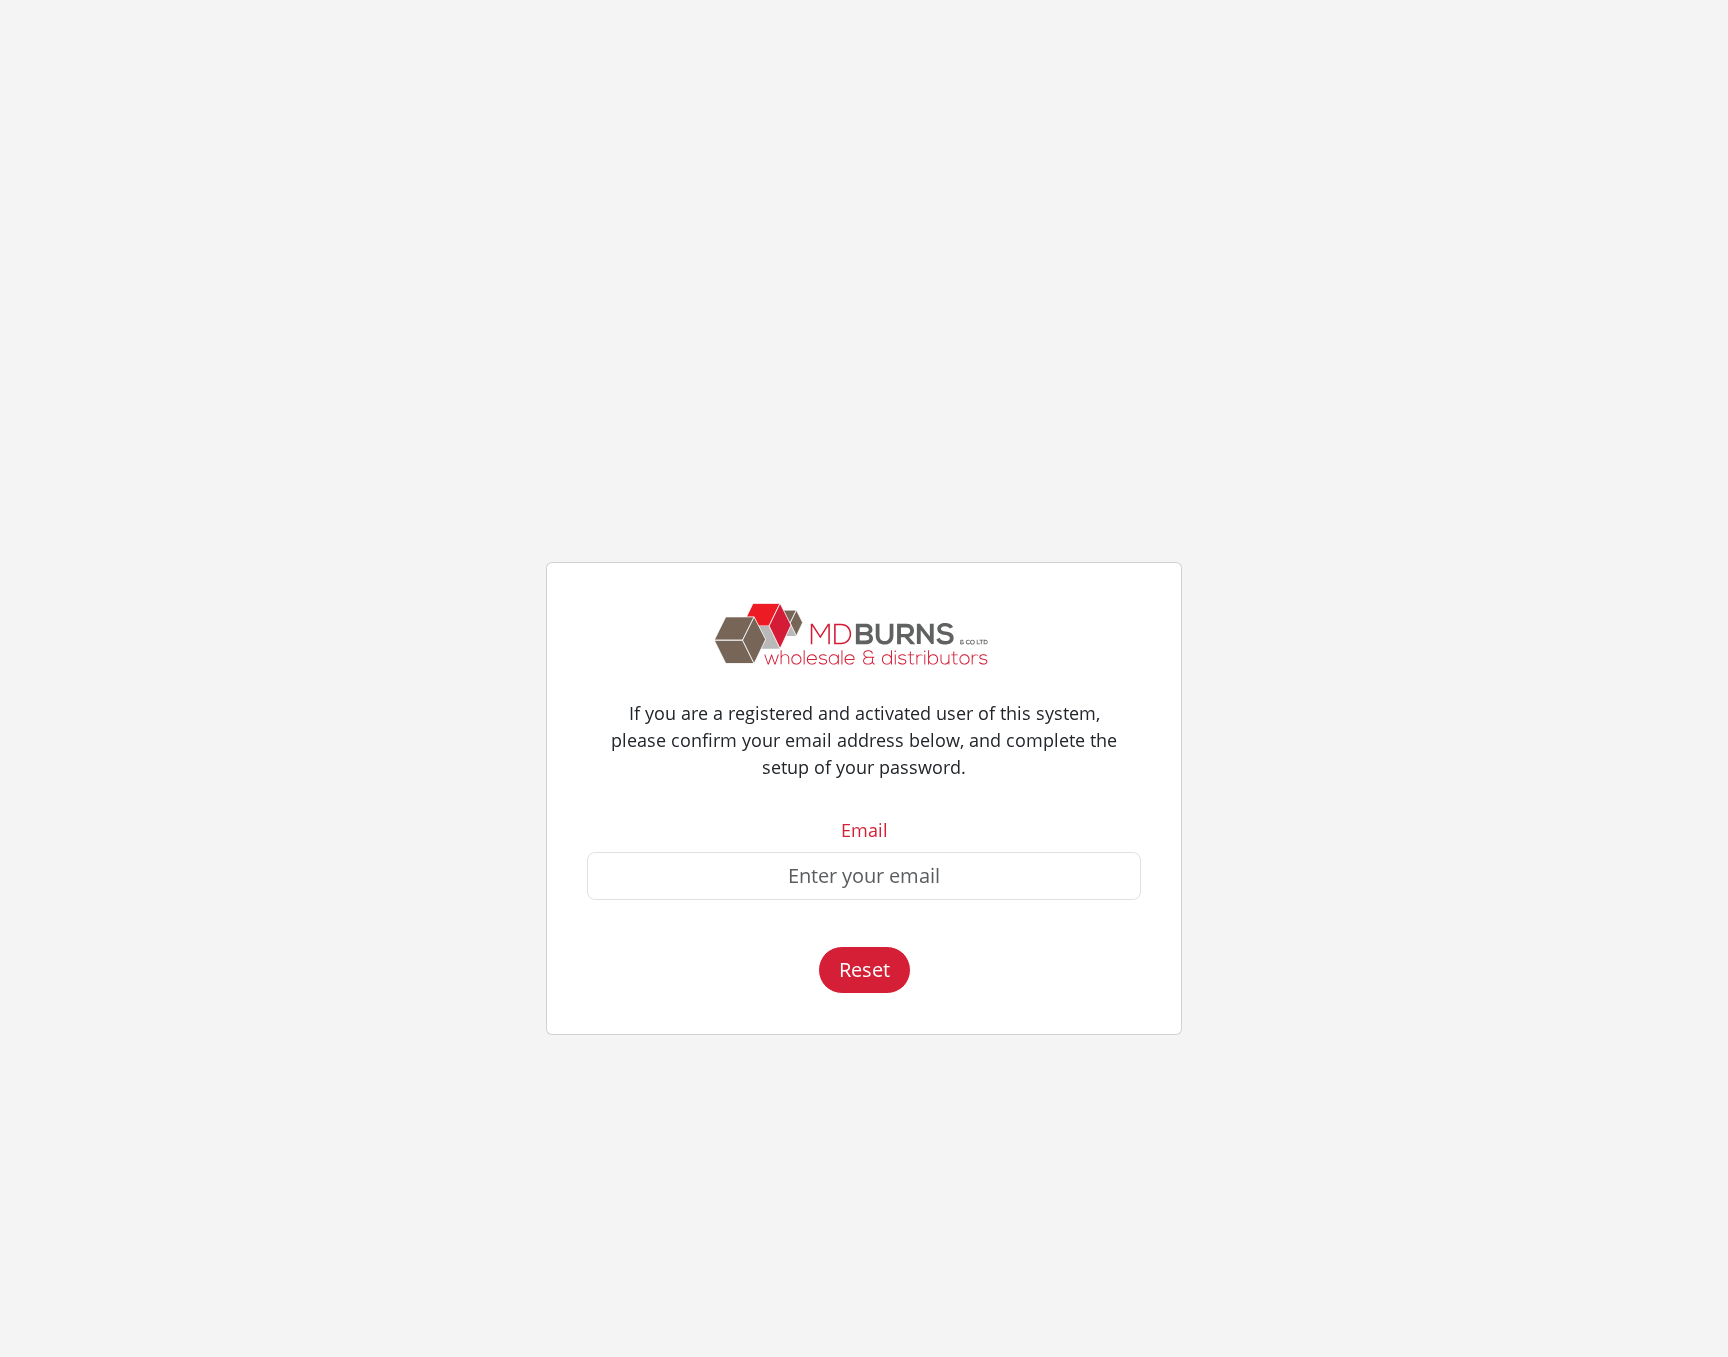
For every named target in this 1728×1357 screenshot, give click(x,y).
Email (864, 830)
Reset (864, 969)
